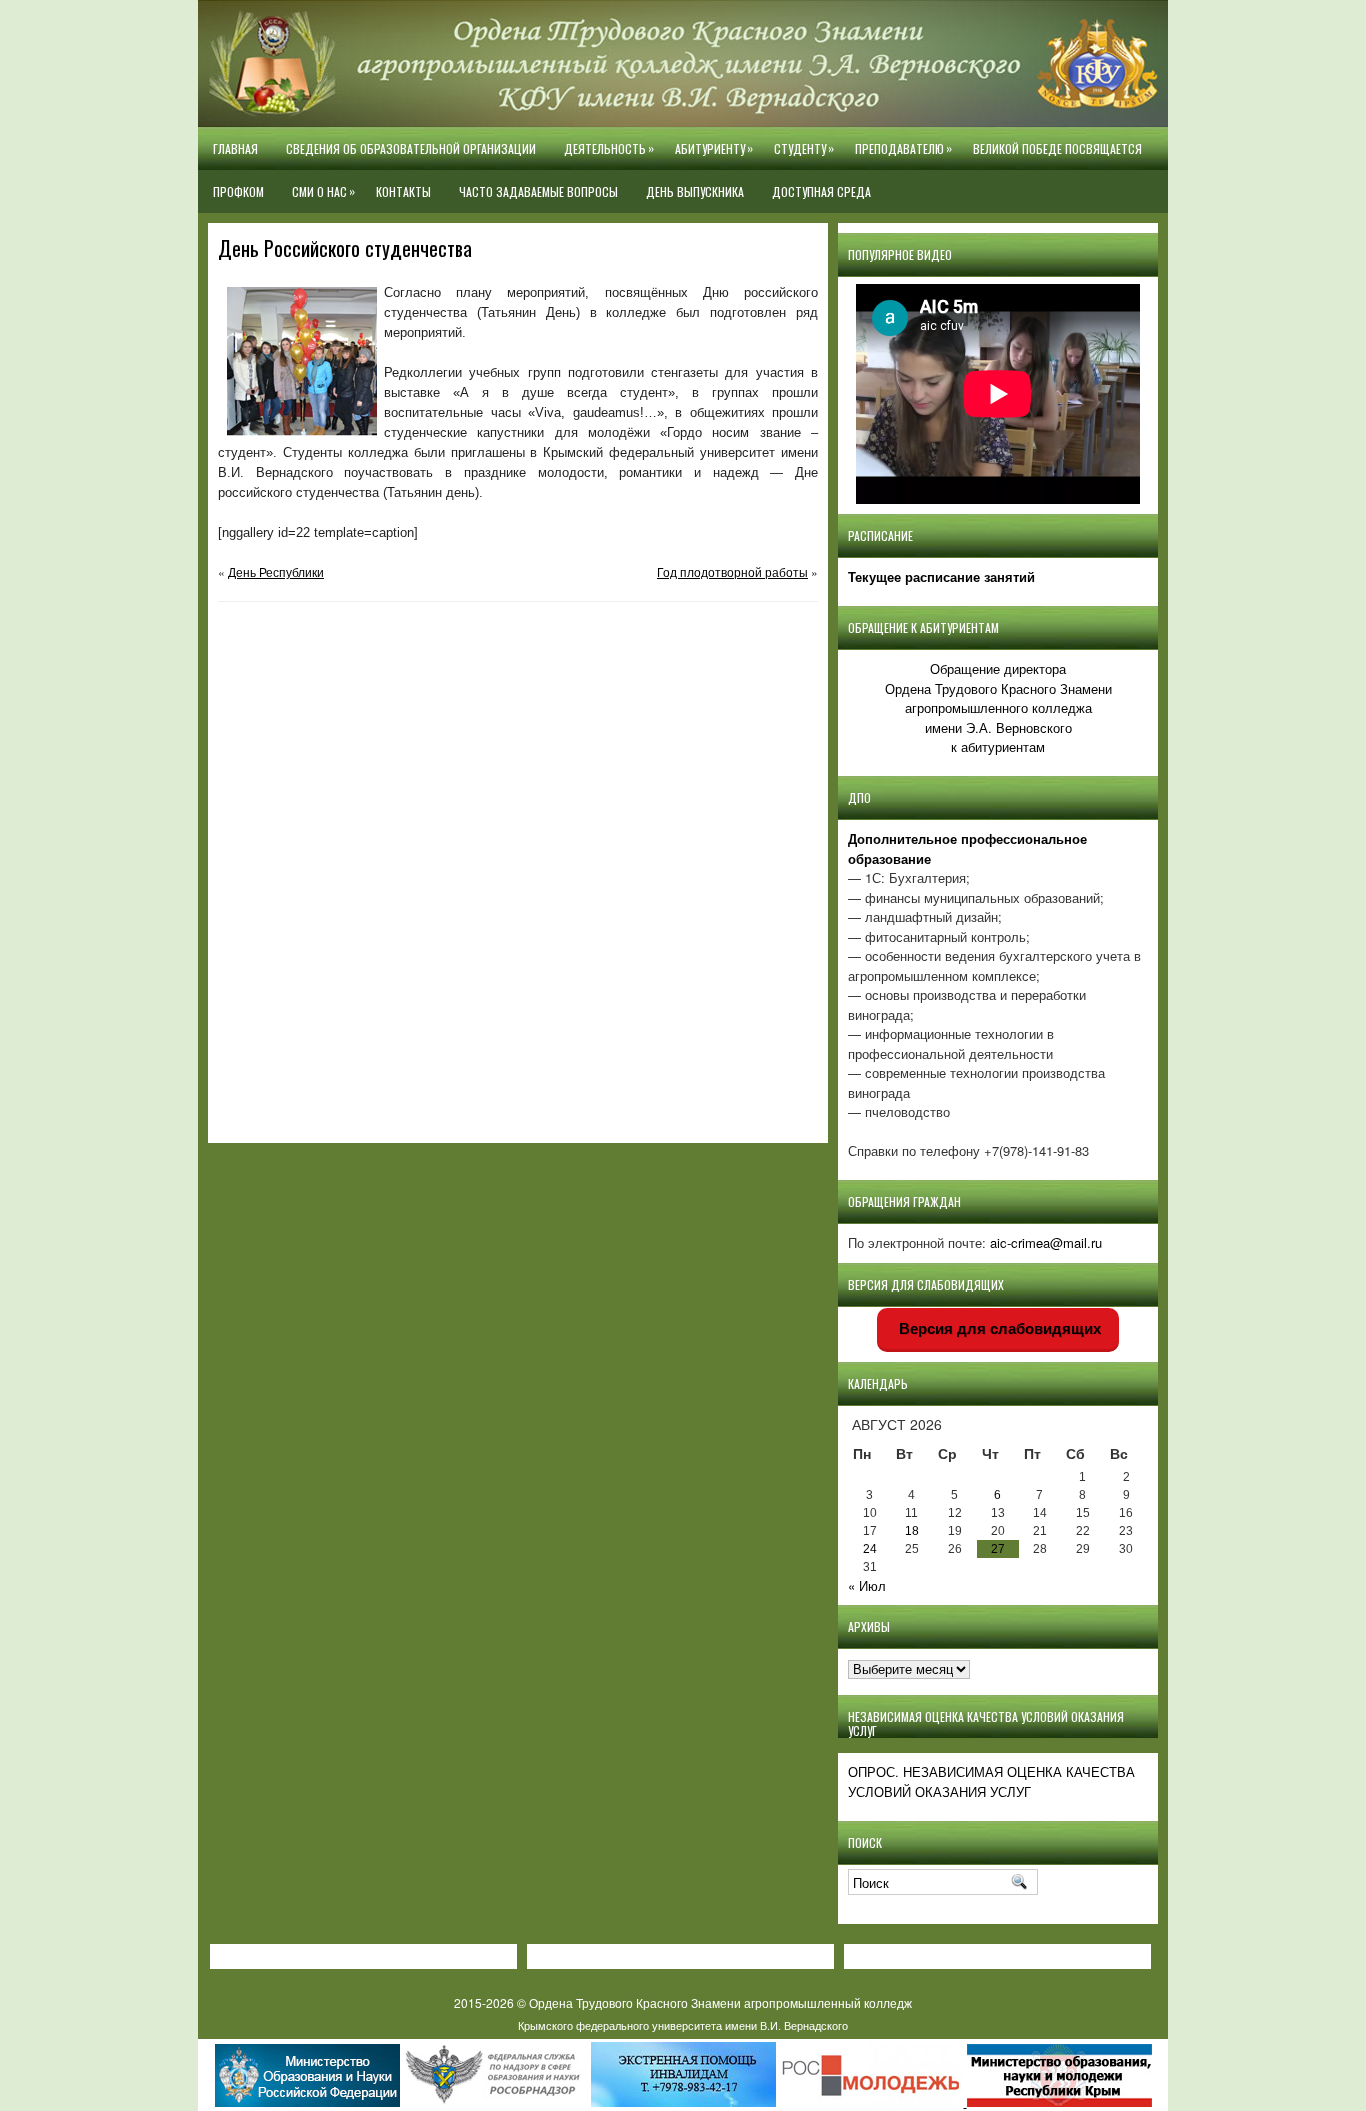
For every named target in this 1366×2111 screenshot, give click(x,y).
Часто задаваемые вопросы (538, 191)
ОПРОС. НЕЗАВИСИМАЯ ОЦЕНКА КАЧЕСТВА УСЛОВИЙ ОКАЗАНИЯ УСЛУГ (991, 1781)
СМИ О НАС (323, 191)
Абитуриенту (714, 148)
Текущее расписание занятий (941, 576)
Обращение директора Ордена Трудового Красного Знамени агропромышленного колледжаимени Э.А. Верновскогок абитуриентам (998, 707)
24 (870, 1549)
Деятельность (609, 148)
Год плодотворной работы (732, 571)
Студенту (804, 148)
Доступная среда (821, 191)
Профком (238, 191)
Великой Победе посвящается (1057, 148)
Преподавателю (903, 148)
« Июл (867, 1585)
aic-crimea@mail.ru (1046, 1242)
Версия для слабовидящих (998, 1328)
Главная (235, 148)
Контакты (403, 191)
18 (912, 1531)
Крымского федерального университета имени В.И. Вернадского (683, 2025)
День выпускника (695, 191)
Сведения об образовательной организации (411, 148)
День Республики (276, 571)
